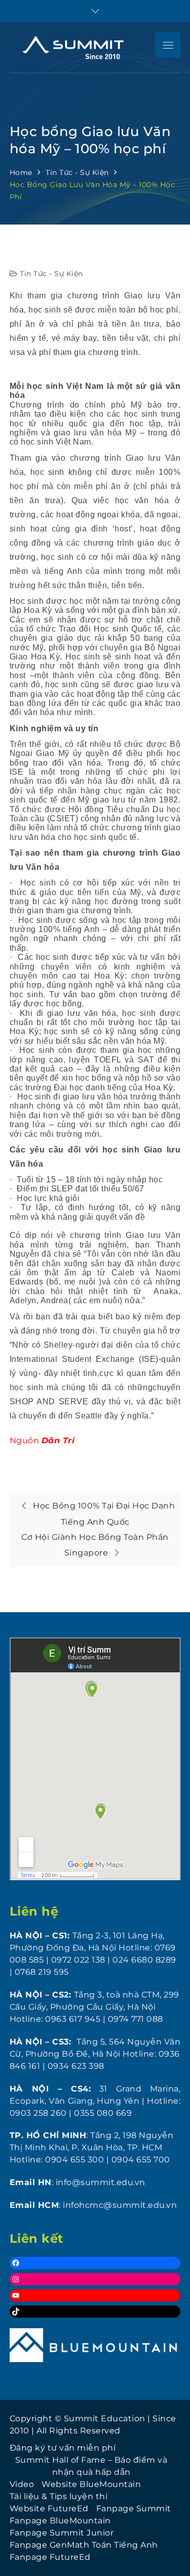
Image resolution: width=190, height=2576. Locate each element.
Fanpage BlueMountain (60, 2521)
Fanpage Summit (134, 2508)
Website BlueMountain (91, 2484)
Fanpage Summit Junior (62, 2533)
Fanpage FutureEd (50, 2557)
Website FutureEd (49, 2508)
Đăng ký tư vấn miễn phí (63, 2448)
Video (22, 2484)
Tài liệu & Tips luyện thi (59, 2496)
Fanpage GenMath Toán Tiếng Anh (84, 2545)
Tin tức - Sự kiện (51, 274)
